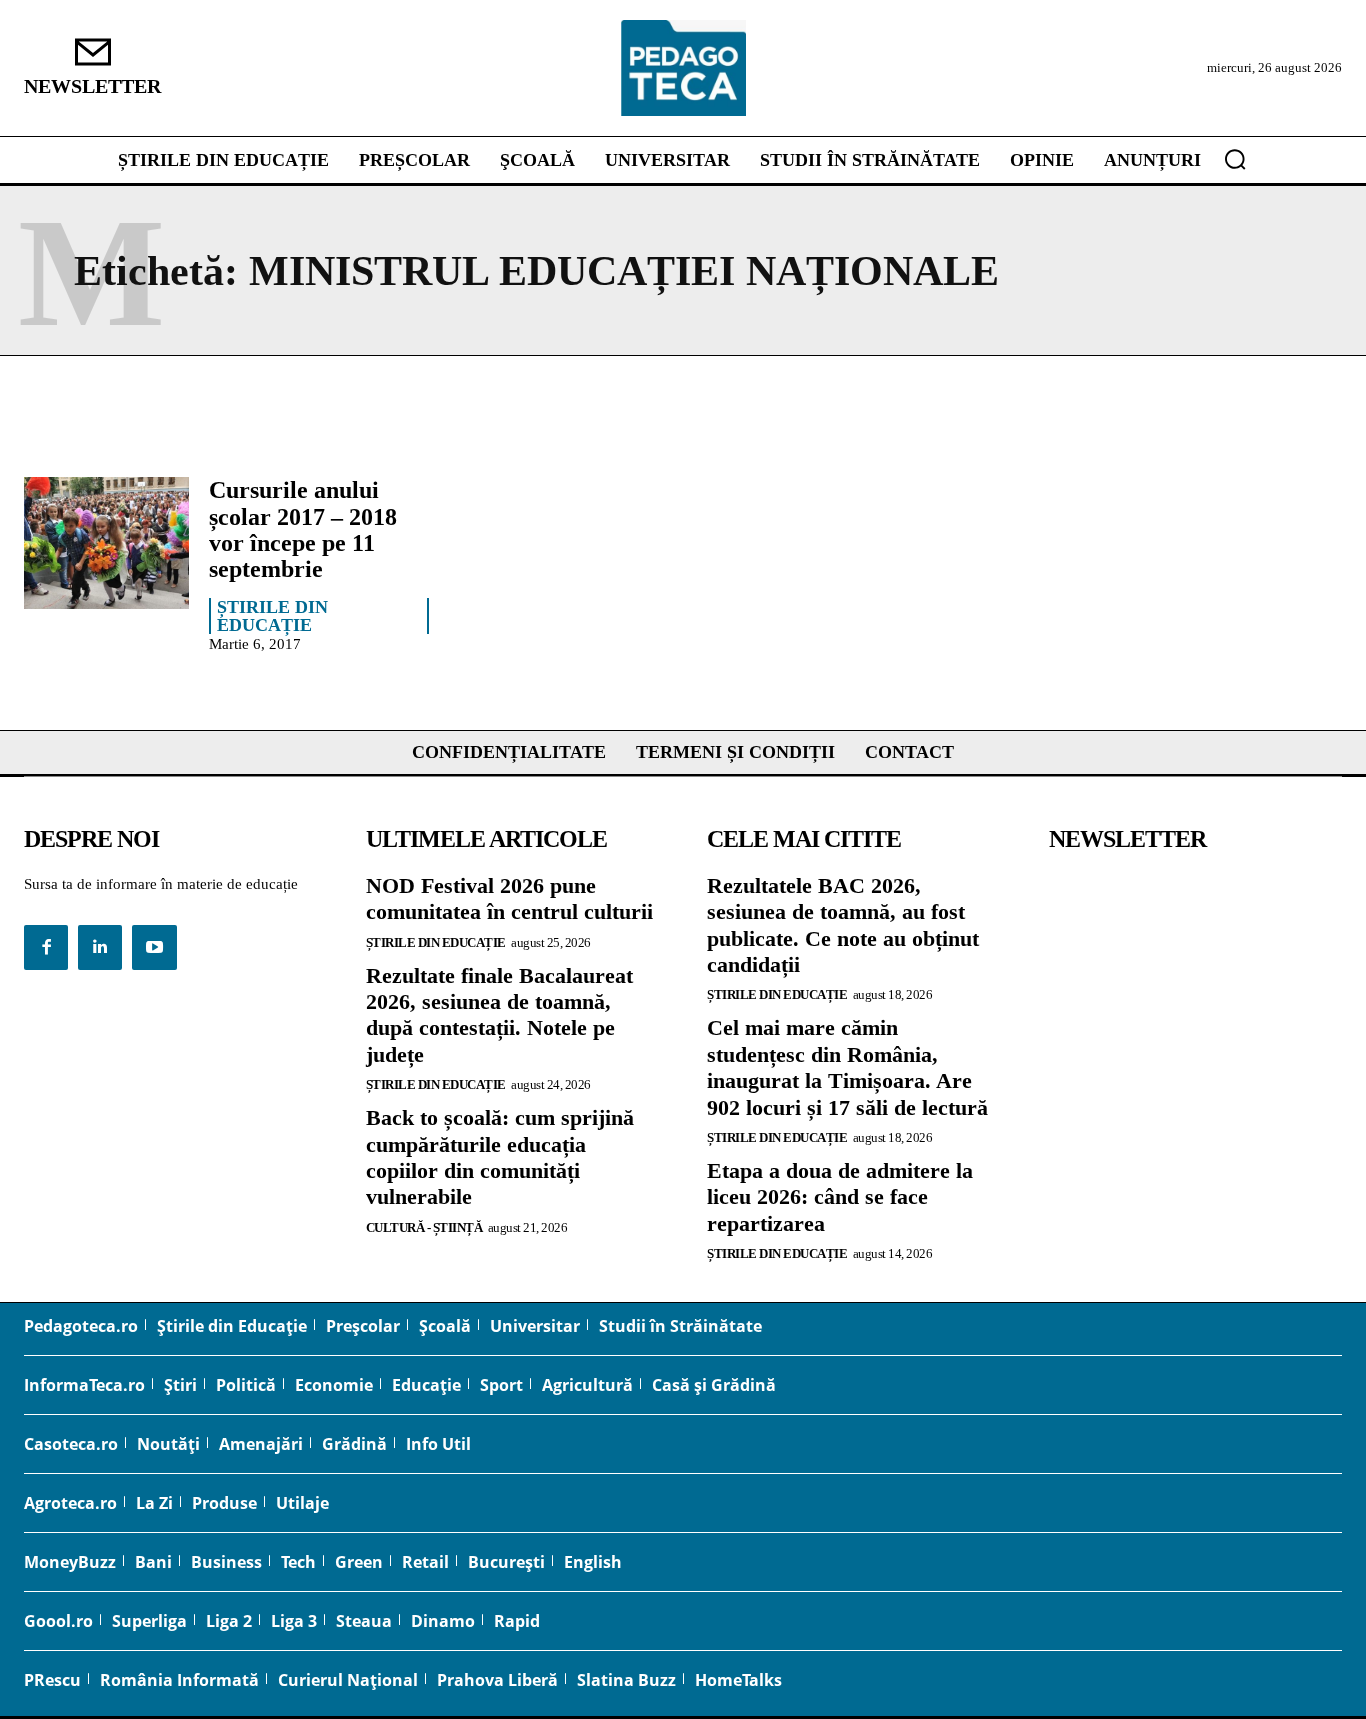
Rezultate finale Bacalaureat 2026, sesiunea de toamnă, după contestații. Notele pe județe (499, 1015)
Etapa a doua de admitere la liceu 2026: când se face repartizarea (840, 1197)
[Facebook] (46, 947)
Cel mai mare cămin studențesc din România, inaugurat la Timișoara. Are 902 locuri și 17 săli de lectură (847, 1067)
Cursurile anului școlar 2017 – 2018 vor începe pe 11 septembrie (303, 529)
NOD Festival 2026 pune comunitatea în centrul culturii (509, 898)
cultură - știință (424, 1227)
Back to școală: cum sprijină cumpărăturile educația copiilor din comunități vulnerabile (500, 1157)
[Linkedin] (100, 947)
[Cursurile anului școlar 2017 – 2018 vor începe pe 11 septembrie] (106, 543)
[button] (1235, 159)
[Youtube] (154, 947)
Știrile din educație (272, 616)
